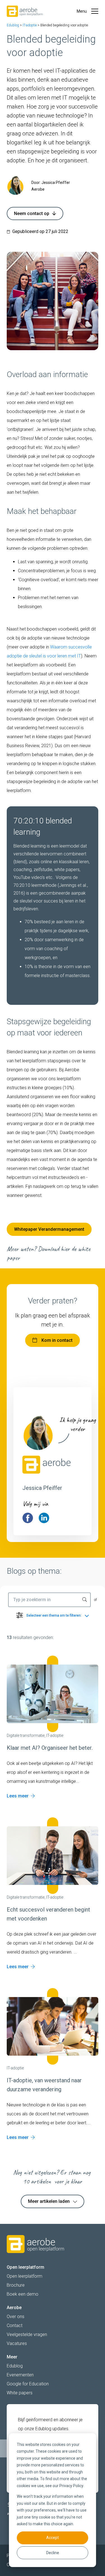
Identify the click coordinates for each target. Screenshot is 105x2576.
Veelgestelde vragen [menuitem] (27, 2334)
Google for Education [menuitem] (28, 2384)
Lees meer (18, 1796)
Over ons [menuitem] (16, 2317)
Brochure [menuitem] (16, 2285)
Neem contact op (32, 213)
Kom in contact (57, 1340)
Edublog (13, 25)
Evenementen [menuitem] (20, 2375)
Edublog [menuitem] (15, 2366)
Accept (53, 2538)
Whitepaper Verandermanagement (49, 1229)
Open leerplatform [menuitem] (25, 2276)
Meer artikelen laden (49, 2201)
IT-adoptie (30, 25)
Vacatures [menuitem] (17, 2343)
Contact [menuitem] (15, 2325)
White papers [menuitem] (20, 2393)
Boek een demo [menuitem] (23, 2294)
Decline (53, 2553)
